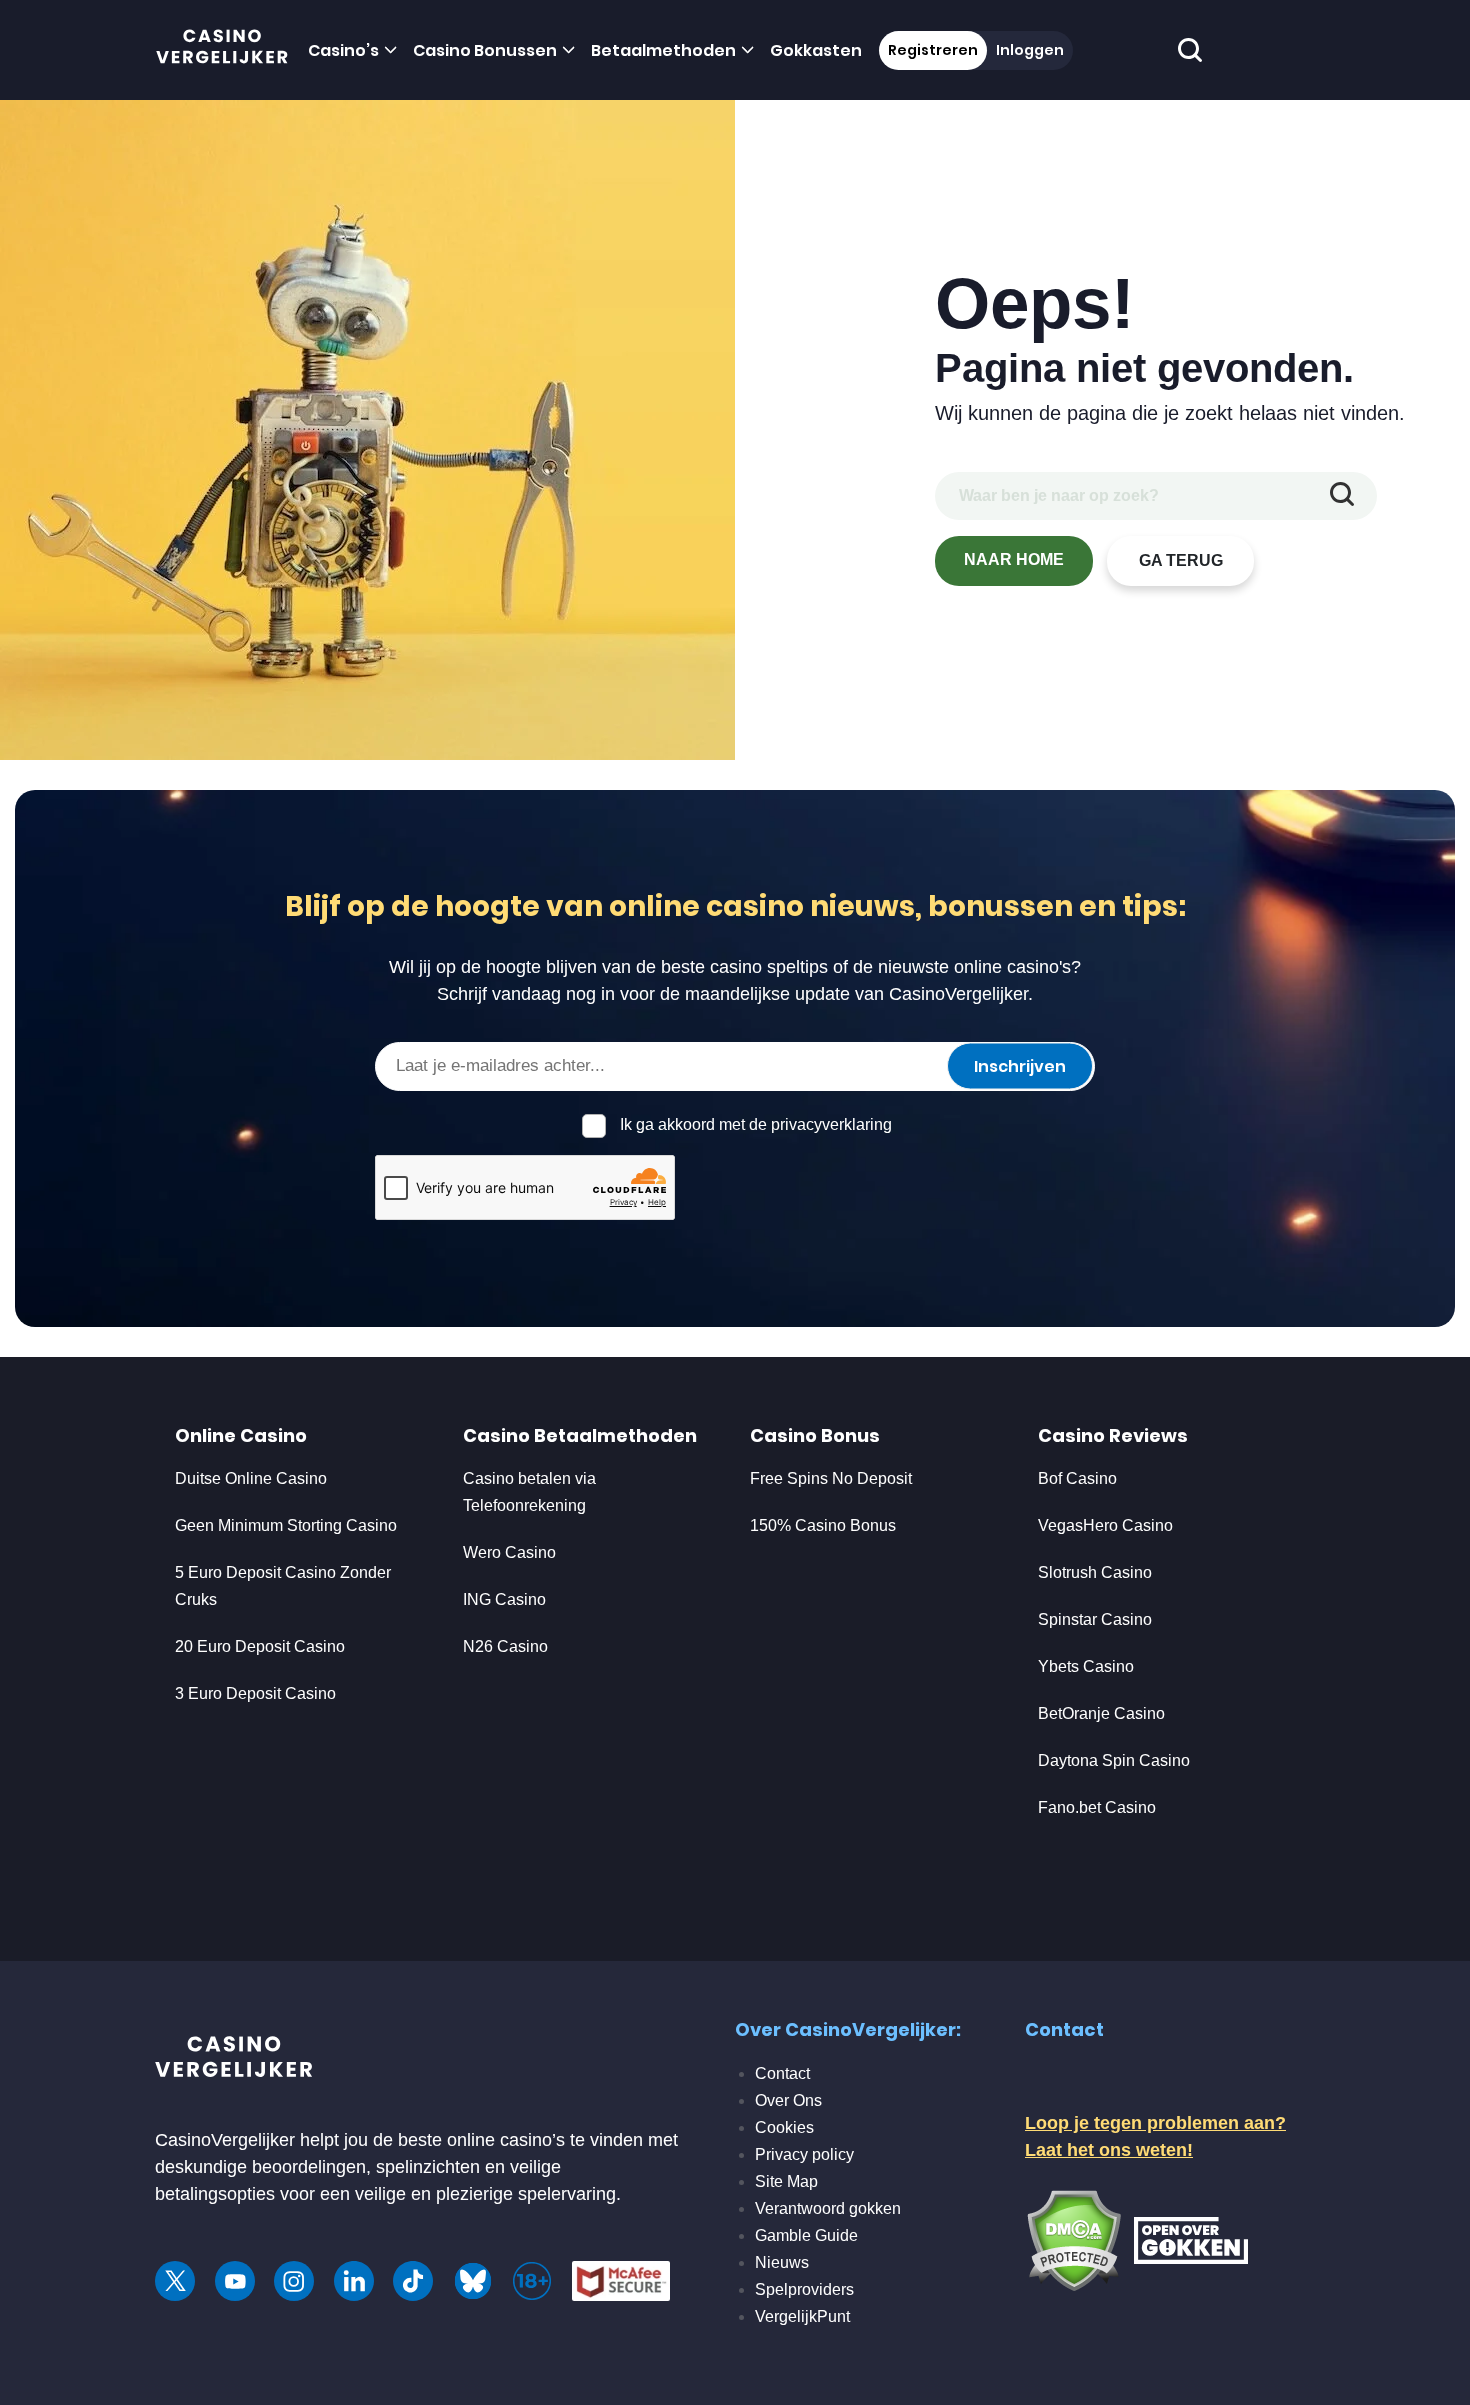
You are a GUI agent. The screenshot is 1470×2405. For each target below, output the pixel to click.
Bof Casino (1077, 1478)
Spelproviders (804, 2289)
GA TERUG (1181, 560)
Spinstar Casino (1095, 1619)
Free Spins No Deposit (831, 1478)
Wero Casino (509, 1552)
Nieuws (782, 2262)
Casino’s (343, 50)
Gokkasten (816, 50)
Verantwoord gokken (828, 2208)
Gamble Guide (806, 2235)
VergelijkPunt (802, 2316)
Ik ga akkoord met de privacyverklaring (756, 1124)
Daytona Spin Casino (1114, 1760)
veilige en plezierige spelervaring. (488, 2194)
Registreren (933, 50)
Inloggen (1030, 50)
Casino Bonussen (485, 50)
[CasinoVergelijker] (223, 50)
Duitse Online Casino (251, 1478)
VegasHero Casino (1105, 1525)
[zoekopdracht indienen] (1342, 496)
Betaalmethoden (663, 50)
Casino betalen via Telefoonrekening (529, 1492)
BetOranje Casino (1101, 1713)
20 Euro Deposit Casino (260, 1646)
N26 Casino (505, 1646)
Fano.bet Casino (1097, 1807)
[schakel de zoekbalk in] (1190, 50)
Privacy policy (804, 2154)
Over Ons (788, 2100)
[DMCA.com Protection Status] (1073, 2239)
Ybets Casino (1086, 1666)
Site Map (786, 2181)
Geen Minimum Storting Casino (286, 1525)
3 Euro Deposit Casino (255, 1693)
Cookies (784, 2127)
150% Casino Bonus (823, 1525)
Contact (782, 2073)
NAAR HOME (1014, 559)
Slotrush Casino (1095, 1572)
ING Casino (504, 1599)
